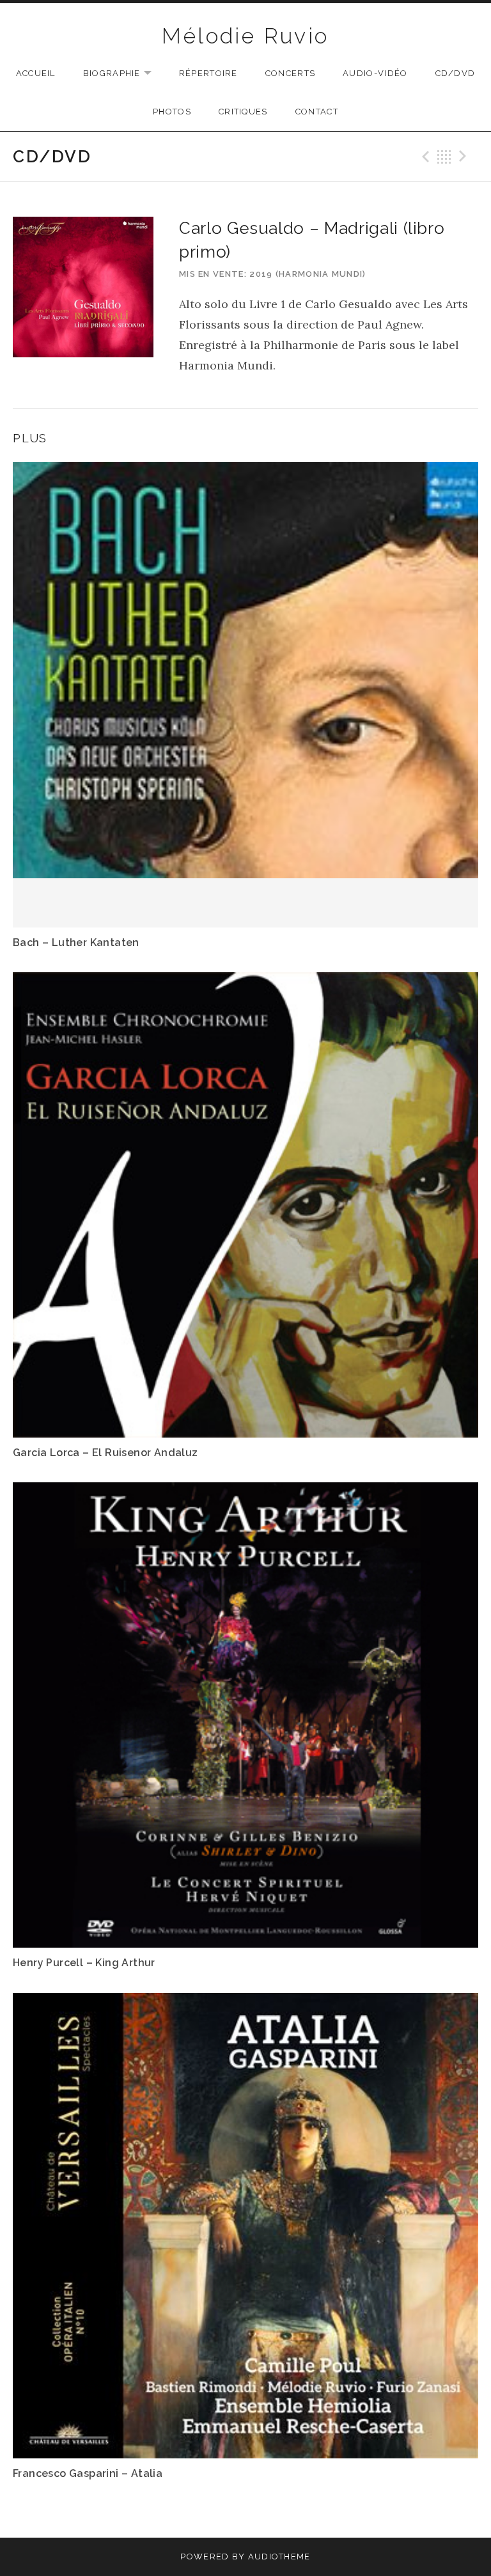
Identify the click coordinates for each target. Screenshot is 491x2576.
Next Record (465, 157)
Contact (317, 112)
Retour (444, 157)
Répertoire (208, 73)
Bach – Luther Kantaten (76, 943)
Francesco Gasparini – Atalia (88, 2473)
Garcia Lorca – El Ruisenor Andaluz (105, 1453)
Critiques (243, 112)
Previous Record (424, 157)
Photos (172, 112)
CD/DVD (456, 73)
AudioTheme (279, 2557)
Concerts (290, 73)
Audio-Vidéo (375, 73)
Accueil (36, 73)
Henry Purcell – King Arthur (84, 1963)
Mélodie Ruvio (245, 36)
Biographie (124, 74)
